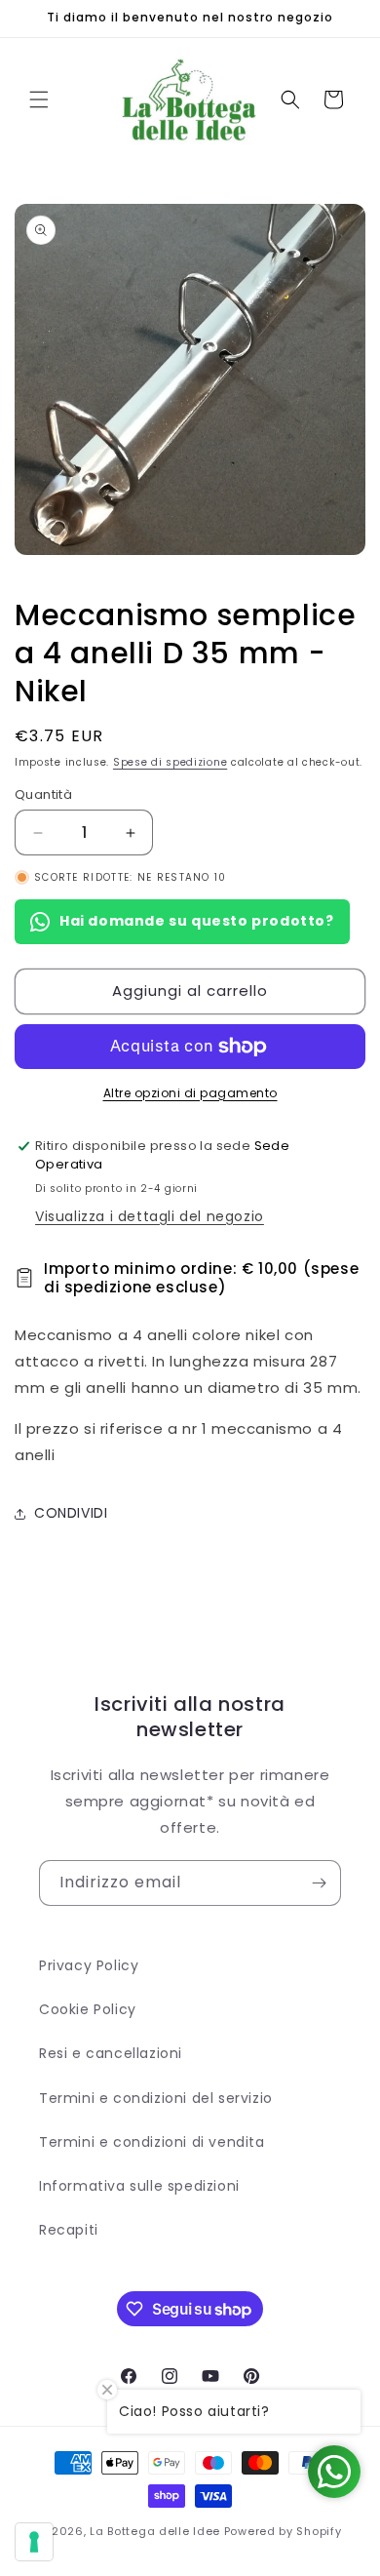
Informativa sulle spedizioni (139, 2186)
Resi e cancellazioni (111, 2053)
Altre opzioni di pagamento (190, 1093)
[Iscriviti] (319, 1883)
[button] (39, 99)
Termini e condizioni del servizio (156, 2098)
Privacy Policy (89, 1965)
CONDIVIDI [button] (71, 1513)
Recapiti (69, 2230)
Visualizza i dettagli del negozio (150, 1216)
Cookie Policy (88, 2009)
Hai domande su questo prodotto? (197, 921)
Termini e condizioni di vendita (152, 2142)
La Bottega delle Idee (155, 2531)
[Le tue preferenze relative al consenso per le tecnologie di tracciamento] (34, 2542)
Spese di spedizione (170, 762)
